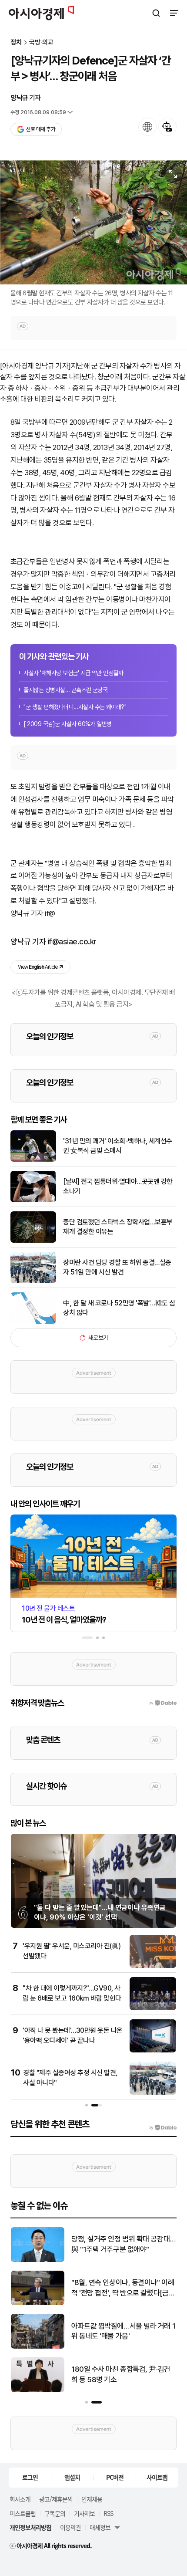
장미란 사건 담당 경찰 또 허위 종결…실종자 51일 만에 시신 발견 (117, 1267)
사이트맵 (157, 2477)
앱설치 (72, 2477)
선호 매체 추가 (40, 129)
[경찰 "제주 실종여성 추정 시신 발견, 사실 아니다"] (153, 2093)
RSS (108, 2513)
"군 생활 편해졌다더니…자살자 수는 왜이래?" (75, 707)
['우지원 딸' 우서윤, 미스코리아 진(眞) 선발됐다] (153, 1966)
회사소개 (20, 2499)
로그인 (30, 2477)
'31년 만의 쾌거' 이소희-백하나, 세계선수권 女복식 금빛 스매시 (118, 1146)
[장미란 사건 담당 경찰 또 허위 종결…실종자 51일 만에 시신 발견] (33, 1281)
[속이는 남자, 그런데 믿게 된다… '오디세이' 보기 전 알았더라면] (38, 2303)
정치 (16, 42)
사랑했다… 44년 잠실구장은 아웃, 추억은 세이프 (120, 2374)
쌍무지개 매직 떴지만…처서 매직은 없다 (121, 2244)
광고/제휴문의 (56, 2499)
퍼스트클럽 (23, 2513)
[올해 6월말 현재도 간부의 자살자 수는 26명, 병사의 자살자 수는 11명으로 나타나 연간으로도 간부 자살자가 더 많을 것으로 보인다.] (93, 222)
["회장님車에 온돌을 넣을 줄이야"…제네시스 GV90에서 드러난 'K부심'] (38, 2347)
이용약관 (70, 2527)
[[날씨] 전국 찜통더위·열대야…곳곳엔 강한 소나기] (33, 1200)
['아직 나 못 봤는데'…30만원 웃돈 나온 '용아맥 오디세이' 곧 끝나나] (153, 2050)
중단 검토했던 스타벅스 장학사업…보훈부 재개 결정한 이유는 (118, 1227)
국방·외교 (41, 42)
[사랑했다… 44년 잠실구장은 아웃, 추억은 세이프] (38, 2390)
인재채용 (92, 2499)
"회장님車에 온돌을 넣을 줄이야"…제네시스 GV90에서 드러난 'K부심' (122, 2331)
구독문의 (55, 2513)
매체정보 (100, 2527)
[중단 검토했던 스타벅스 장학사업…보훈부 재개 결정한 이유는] (33, 1241)
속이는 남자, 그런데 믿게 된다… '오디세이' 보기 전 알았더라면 (121, 2288)
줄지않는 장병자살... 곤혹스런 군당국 (65, 690)
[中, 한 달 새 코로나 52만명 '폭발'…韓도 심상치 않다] (33, 1322)
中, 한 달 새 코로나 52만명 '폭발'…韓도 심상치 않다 (119, 1308)
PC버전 (115, 2477)
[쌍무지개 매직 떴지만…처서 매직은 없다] (38, 2260)
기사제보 (84, 2513)
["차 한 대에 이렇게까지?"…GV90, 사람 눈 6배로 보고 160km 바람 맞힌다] (153, 2008)
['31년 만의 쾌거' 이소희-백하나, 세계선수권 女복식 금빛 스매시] (33, 1160)
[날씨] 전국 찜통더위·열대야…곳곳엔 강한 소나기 (118, 1186)
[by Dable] (162, 2128)
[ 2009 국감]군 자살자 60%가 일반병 (68, 724)
